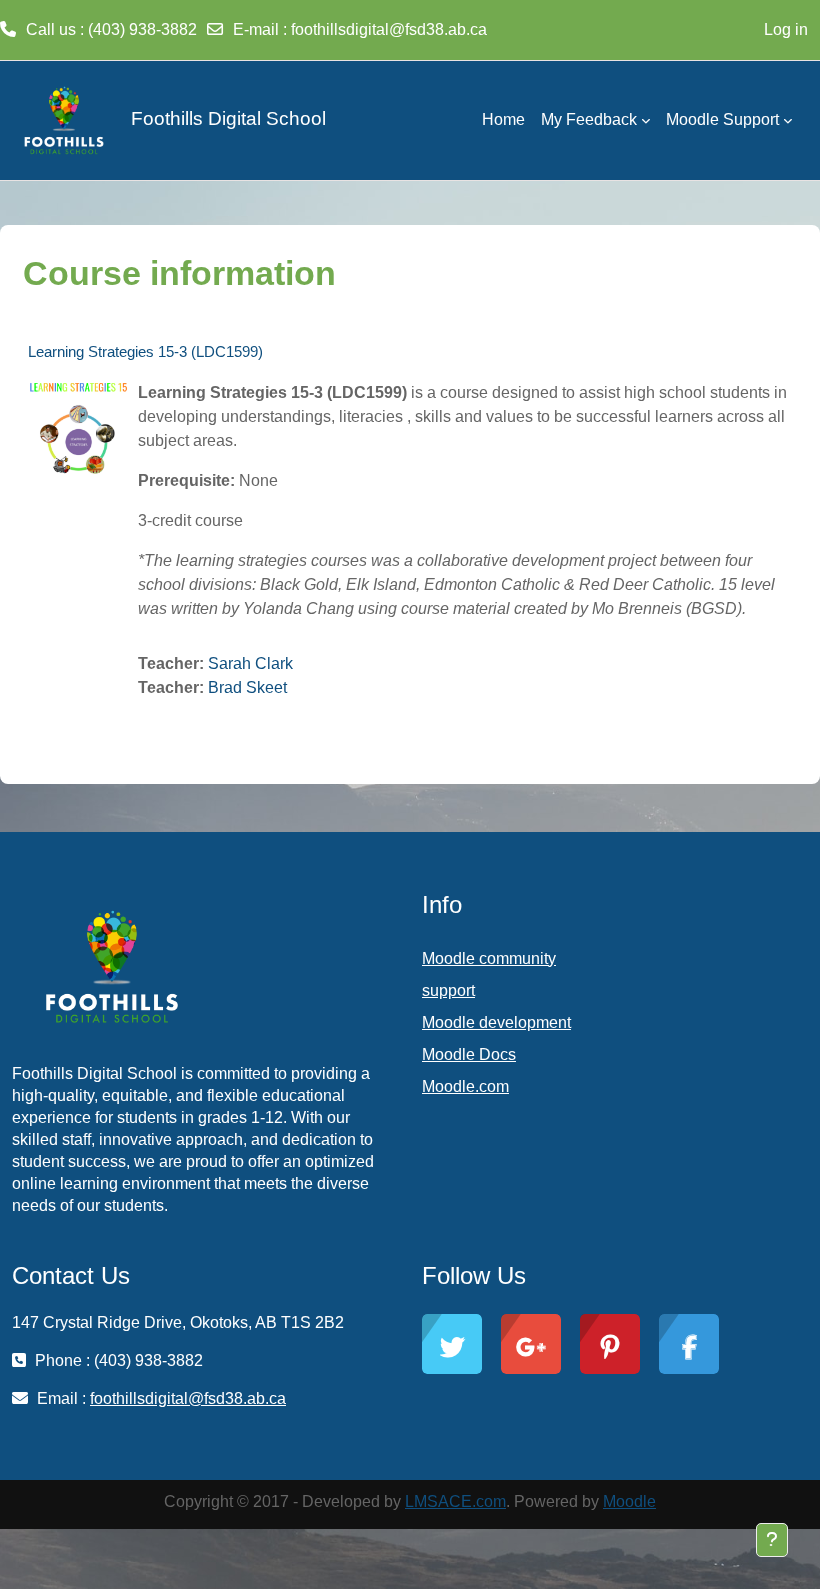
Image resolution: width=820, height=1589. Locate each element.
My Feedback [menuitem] (589, 119)
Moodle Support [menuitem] (722, 119)
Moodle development (496, 1022)
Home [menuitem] (503, 119)
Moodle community (489, 958)
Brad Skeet (247, 687)
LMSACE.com (455, 1501)
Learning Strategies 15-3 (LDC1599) (145, 351)
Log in (786, 29)
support (448, 990)
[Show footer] (772, 1540)
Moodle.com (465, 1086)
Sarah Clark (250, 663)
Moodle (629, 1501)
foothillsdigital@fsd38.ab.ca (389, 29)
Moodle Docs (469, 1054)
